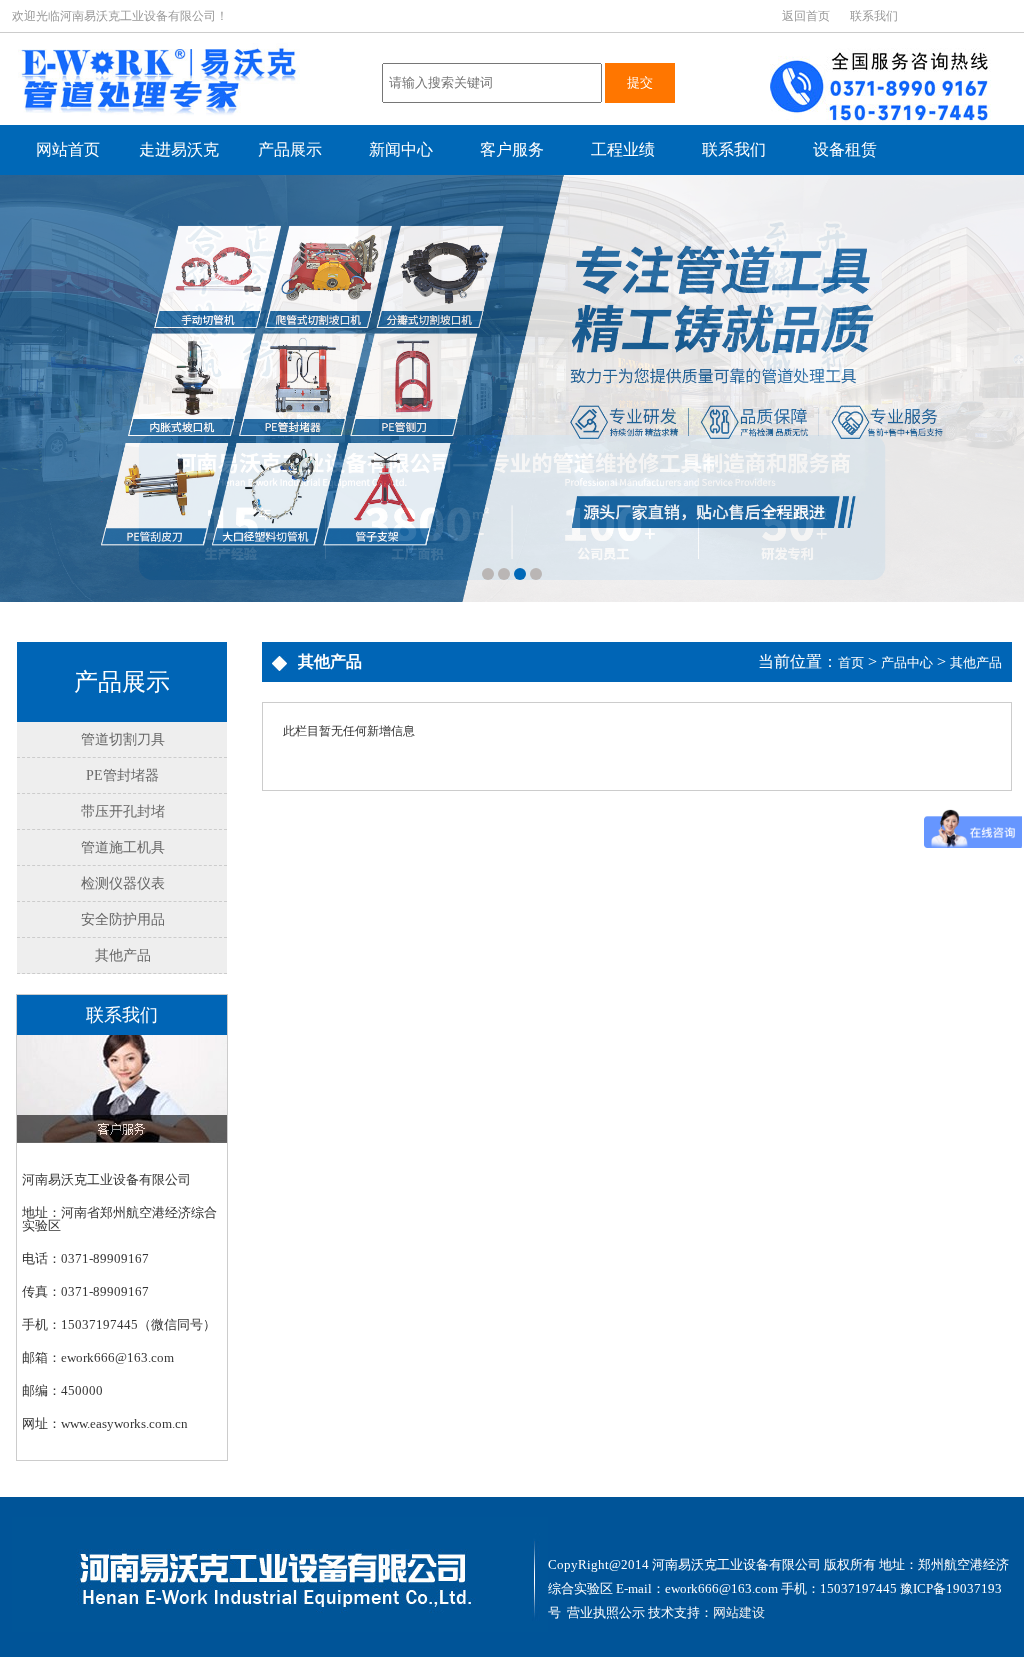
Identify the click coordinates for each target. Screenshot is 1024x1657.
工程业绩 (623, 149)
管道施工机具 (123, 847)
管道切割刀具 (123, 739)
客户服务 (512, 149)
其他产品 (123, 955)
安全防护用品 (123, 919)
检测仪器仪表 (123, 883)
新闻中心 (401, 149)
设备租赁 (845, 149)
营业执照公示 (606, 1612)
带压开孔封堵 (123, 811)
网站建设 (739, 1612)
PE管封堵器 (122, 775)
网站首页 (68, 149)
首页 (851, 662)
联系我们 (874, 16)
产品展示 (290, 149)
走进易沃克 (179, 149)
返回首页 (806, 16)
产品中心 (907, 662)
